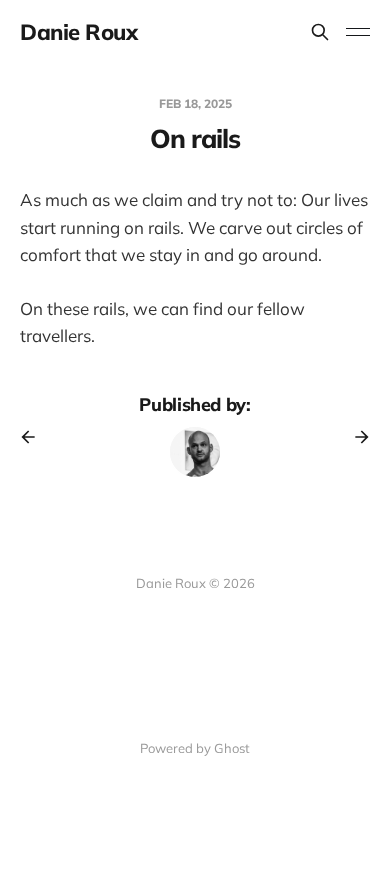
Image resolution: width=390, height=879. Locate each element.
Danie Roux (79, 32)
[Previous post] (35, 437)
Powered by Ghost (195, 748)
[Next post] (355, 437)
